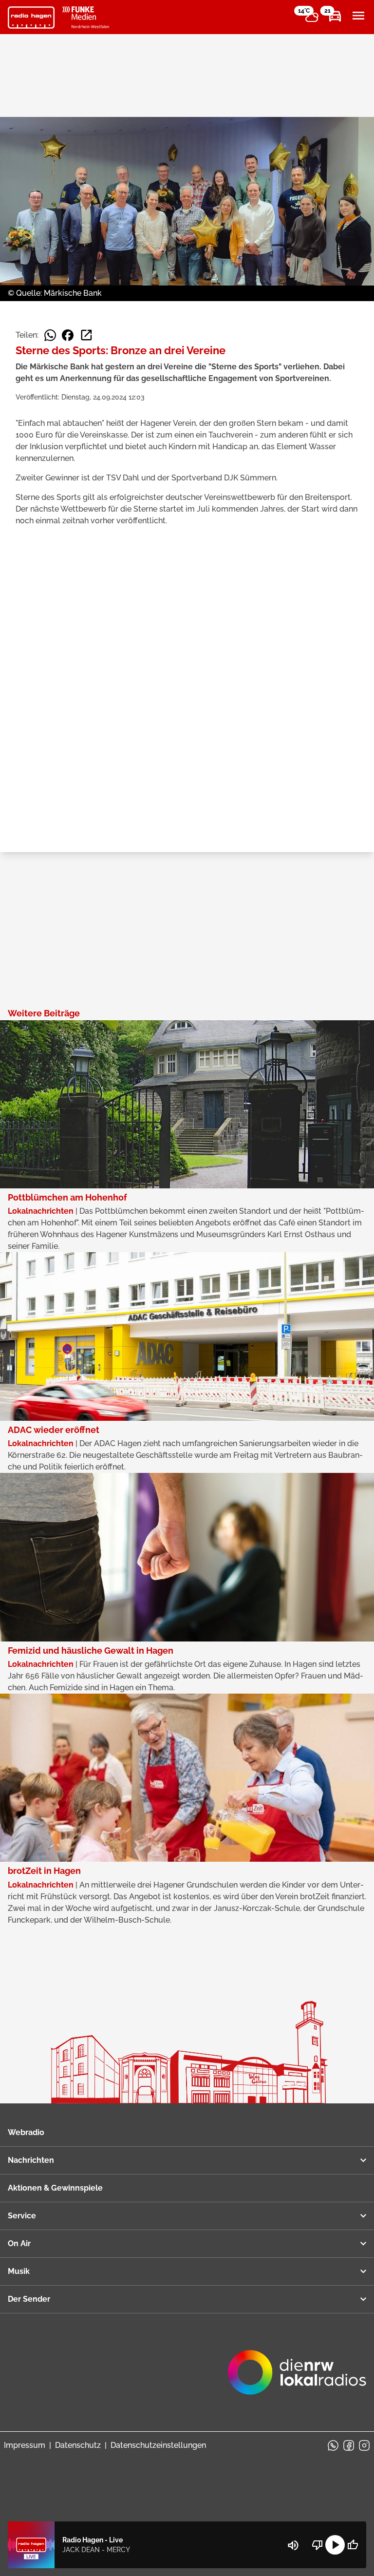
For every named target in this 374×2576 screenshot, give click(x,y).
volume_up (293, 2545)
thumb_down (318, 2545)
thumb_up (353, 2545)
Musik (19, 2271)
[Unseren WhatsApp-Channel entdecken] (333, 2445)
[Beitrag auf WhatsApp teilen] (50, 335)
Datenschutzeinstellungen (158, 2445)
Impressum (25, 2445)
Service (22, 2216)
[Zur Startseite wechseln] (31, 18)
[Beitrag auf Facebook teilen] (68, 335)
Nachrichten (31, 2160)
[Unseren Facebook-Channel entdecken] (349, 2445)
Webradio (26, 2132)
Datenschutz (78, 2445)
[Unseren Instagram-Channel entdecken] (364, 2445)
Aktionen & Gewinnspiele (55, 2188)
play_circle (335, 2545)
